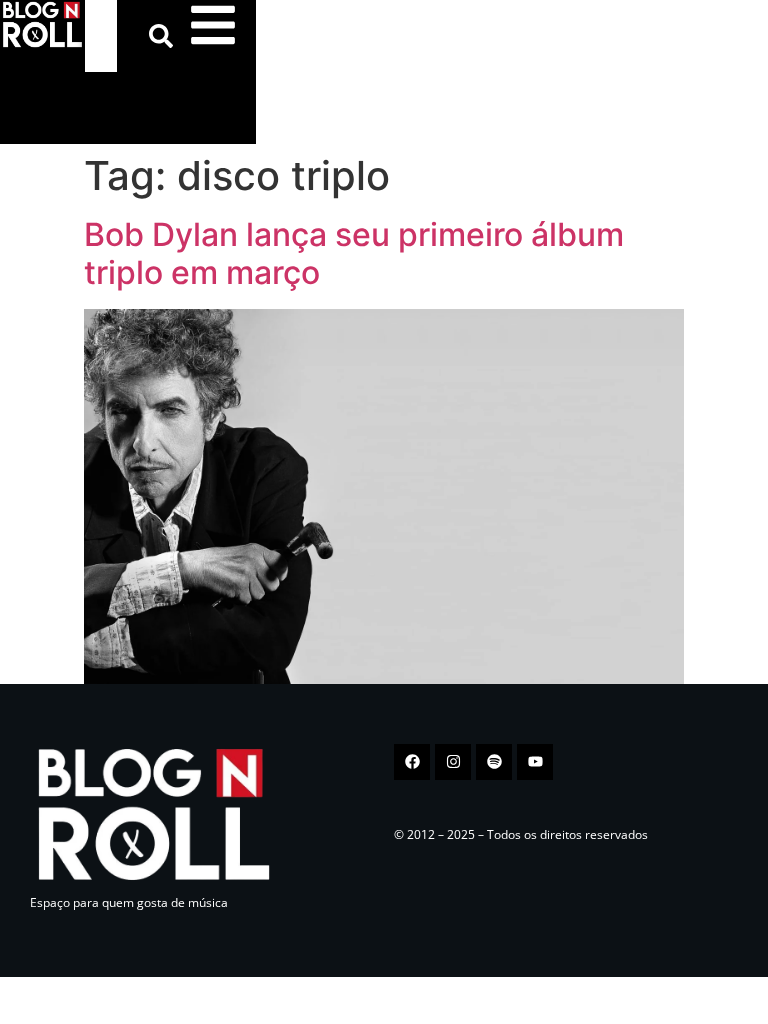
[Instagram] (453, 762)
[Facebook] (412, 762)
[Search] (165, 36)
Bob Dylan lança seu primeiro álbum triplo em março (354, 253)
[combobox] (101, 36)
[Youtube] (535, 762)
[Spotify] (494, 762)
